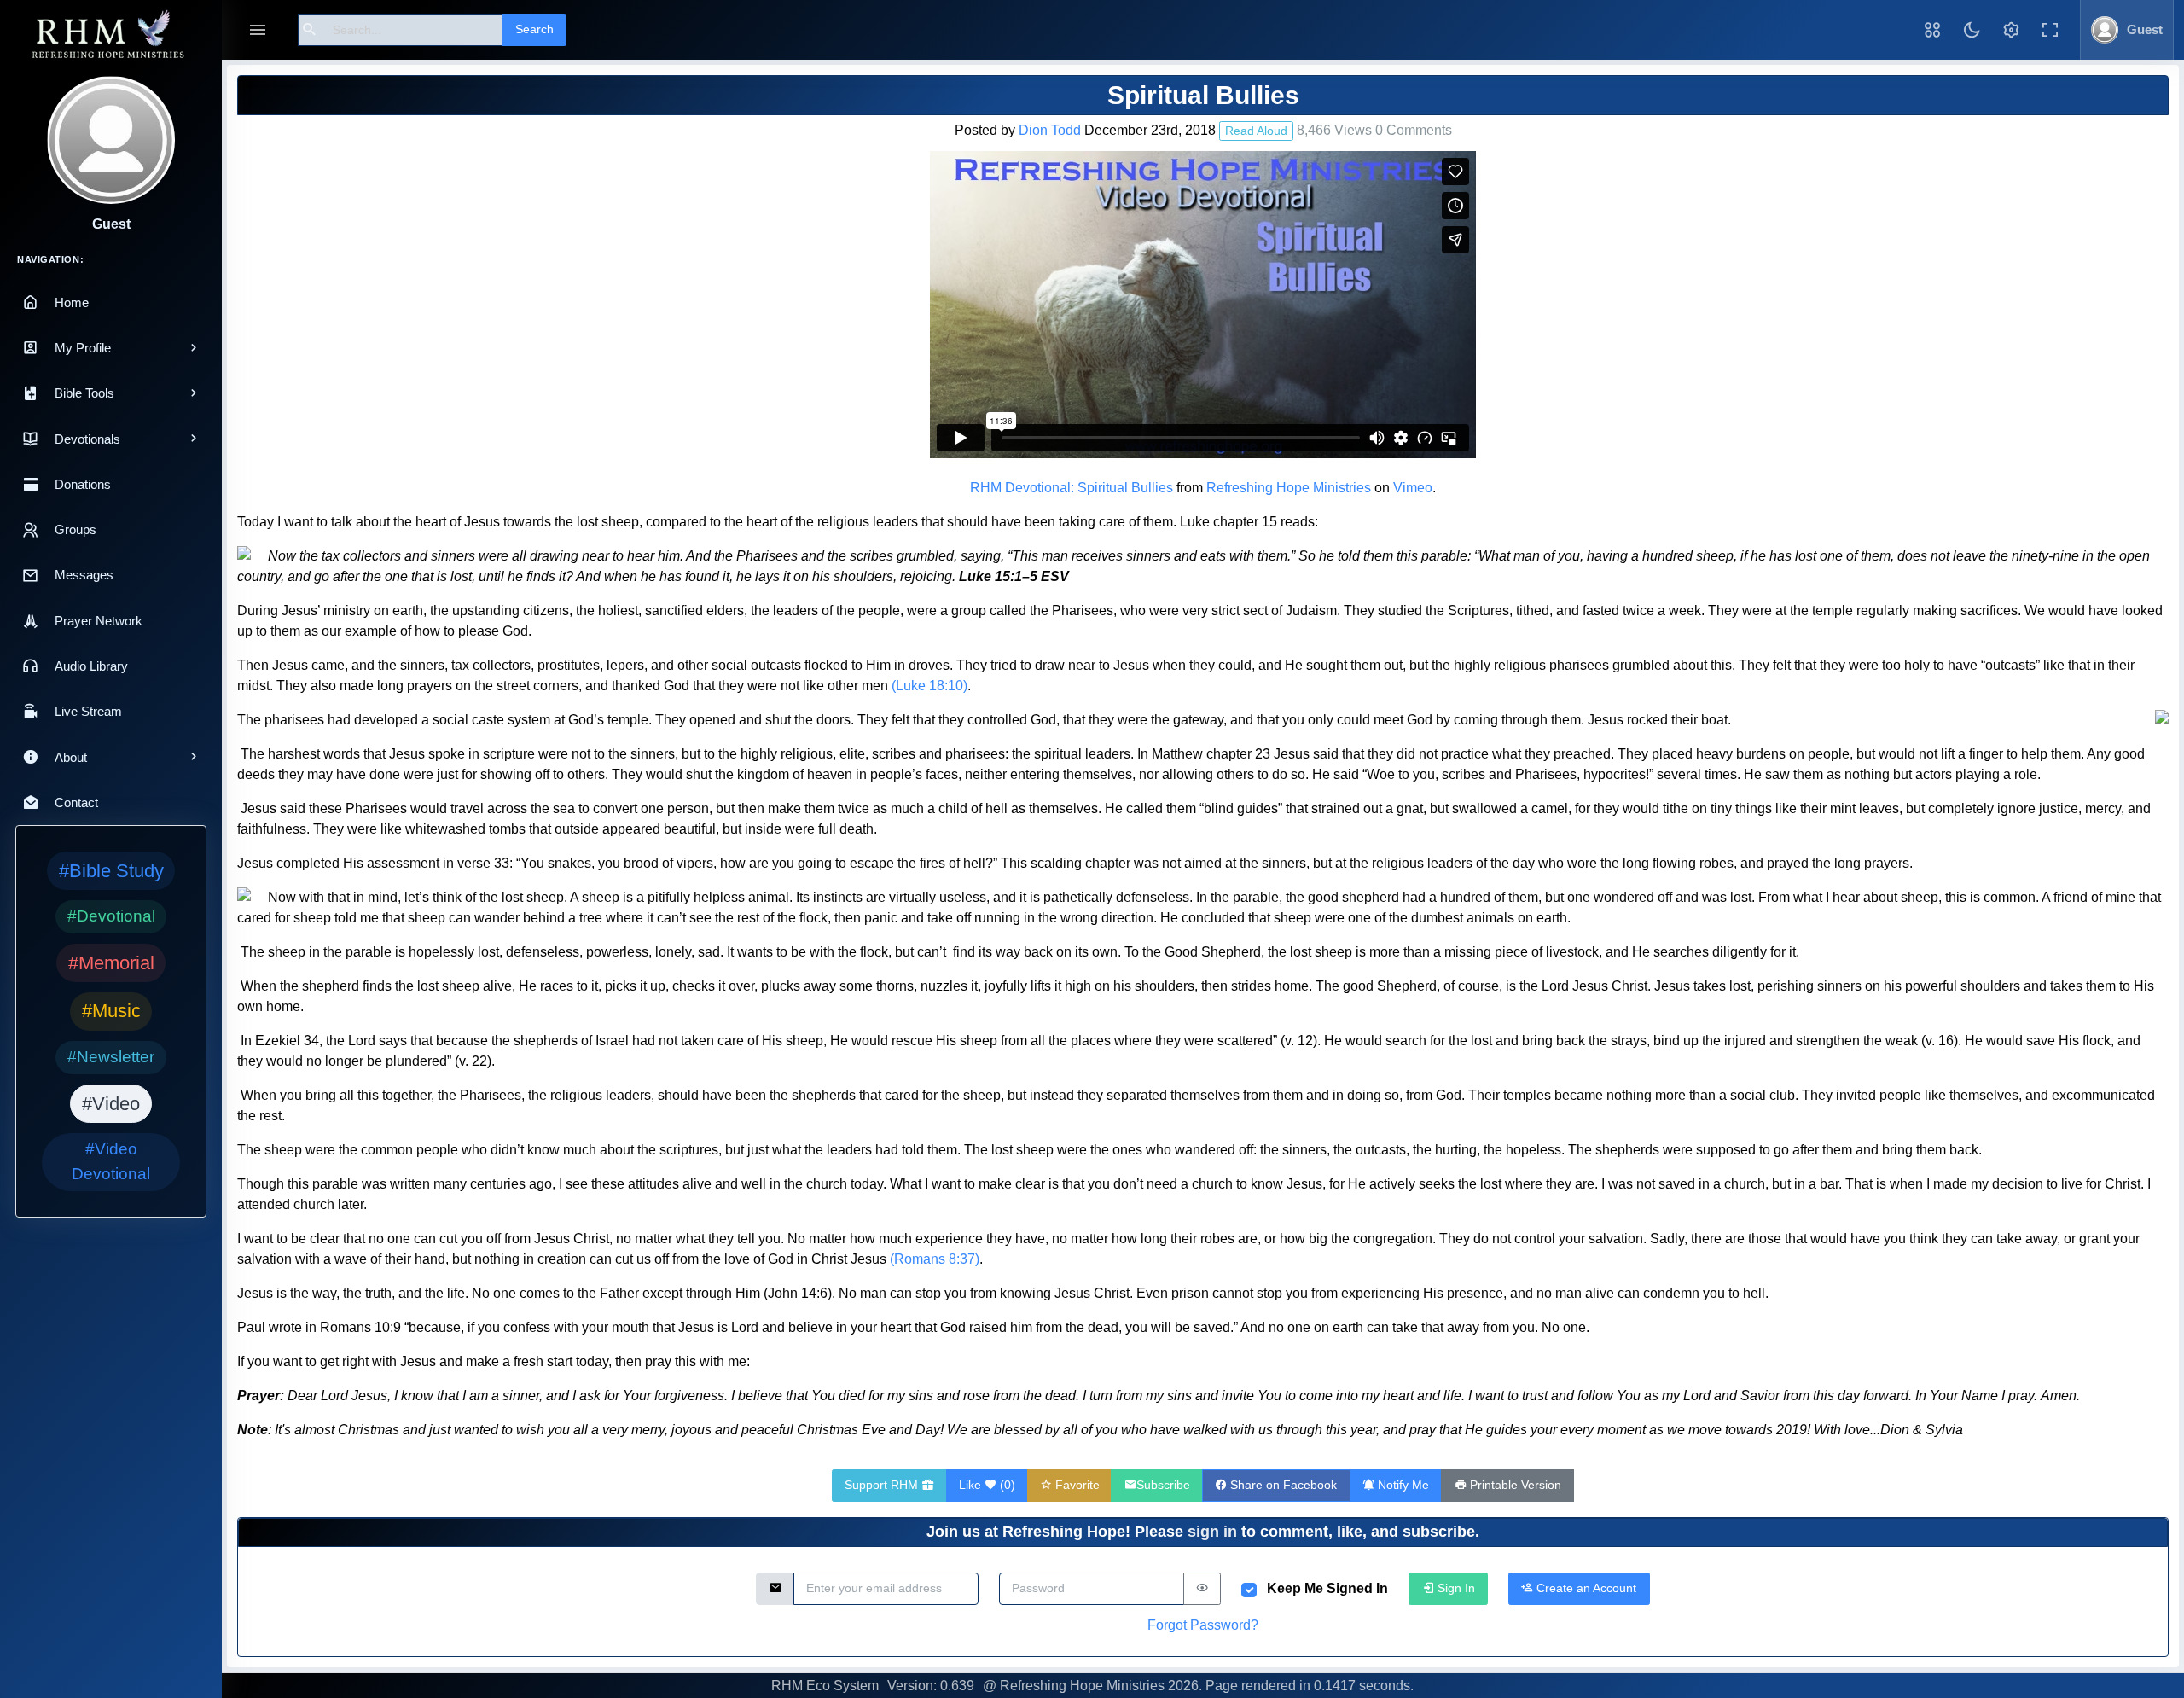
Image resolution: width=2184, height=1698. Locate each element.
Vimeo (1413, 488)
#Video (111, 1104)
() (987, 1485)
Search (534, 29)
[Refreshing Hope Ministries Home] (111, 35)
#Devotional (111, 916)
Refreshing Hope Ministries (1289, 488)
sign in (1212, 1532)
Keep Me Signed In (1327, 1588)
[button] (1932, 30)
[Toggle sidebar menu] (258, 30)
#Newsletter (111, 1057)
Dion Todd (1050, 130)
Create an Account (1585, 1588)
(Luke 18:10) (929, 686)
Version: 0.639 (931, 1686)
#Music (111, 1011)
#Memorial (111, 963)
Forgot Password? (1203, 1625)
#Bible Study (111, 871)
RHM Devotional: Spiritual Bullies (1072, 488)
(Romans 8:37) (935, 1259)
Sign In (1455, 1588)
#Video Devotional (111, 1161)
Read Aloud (1256, 131)
